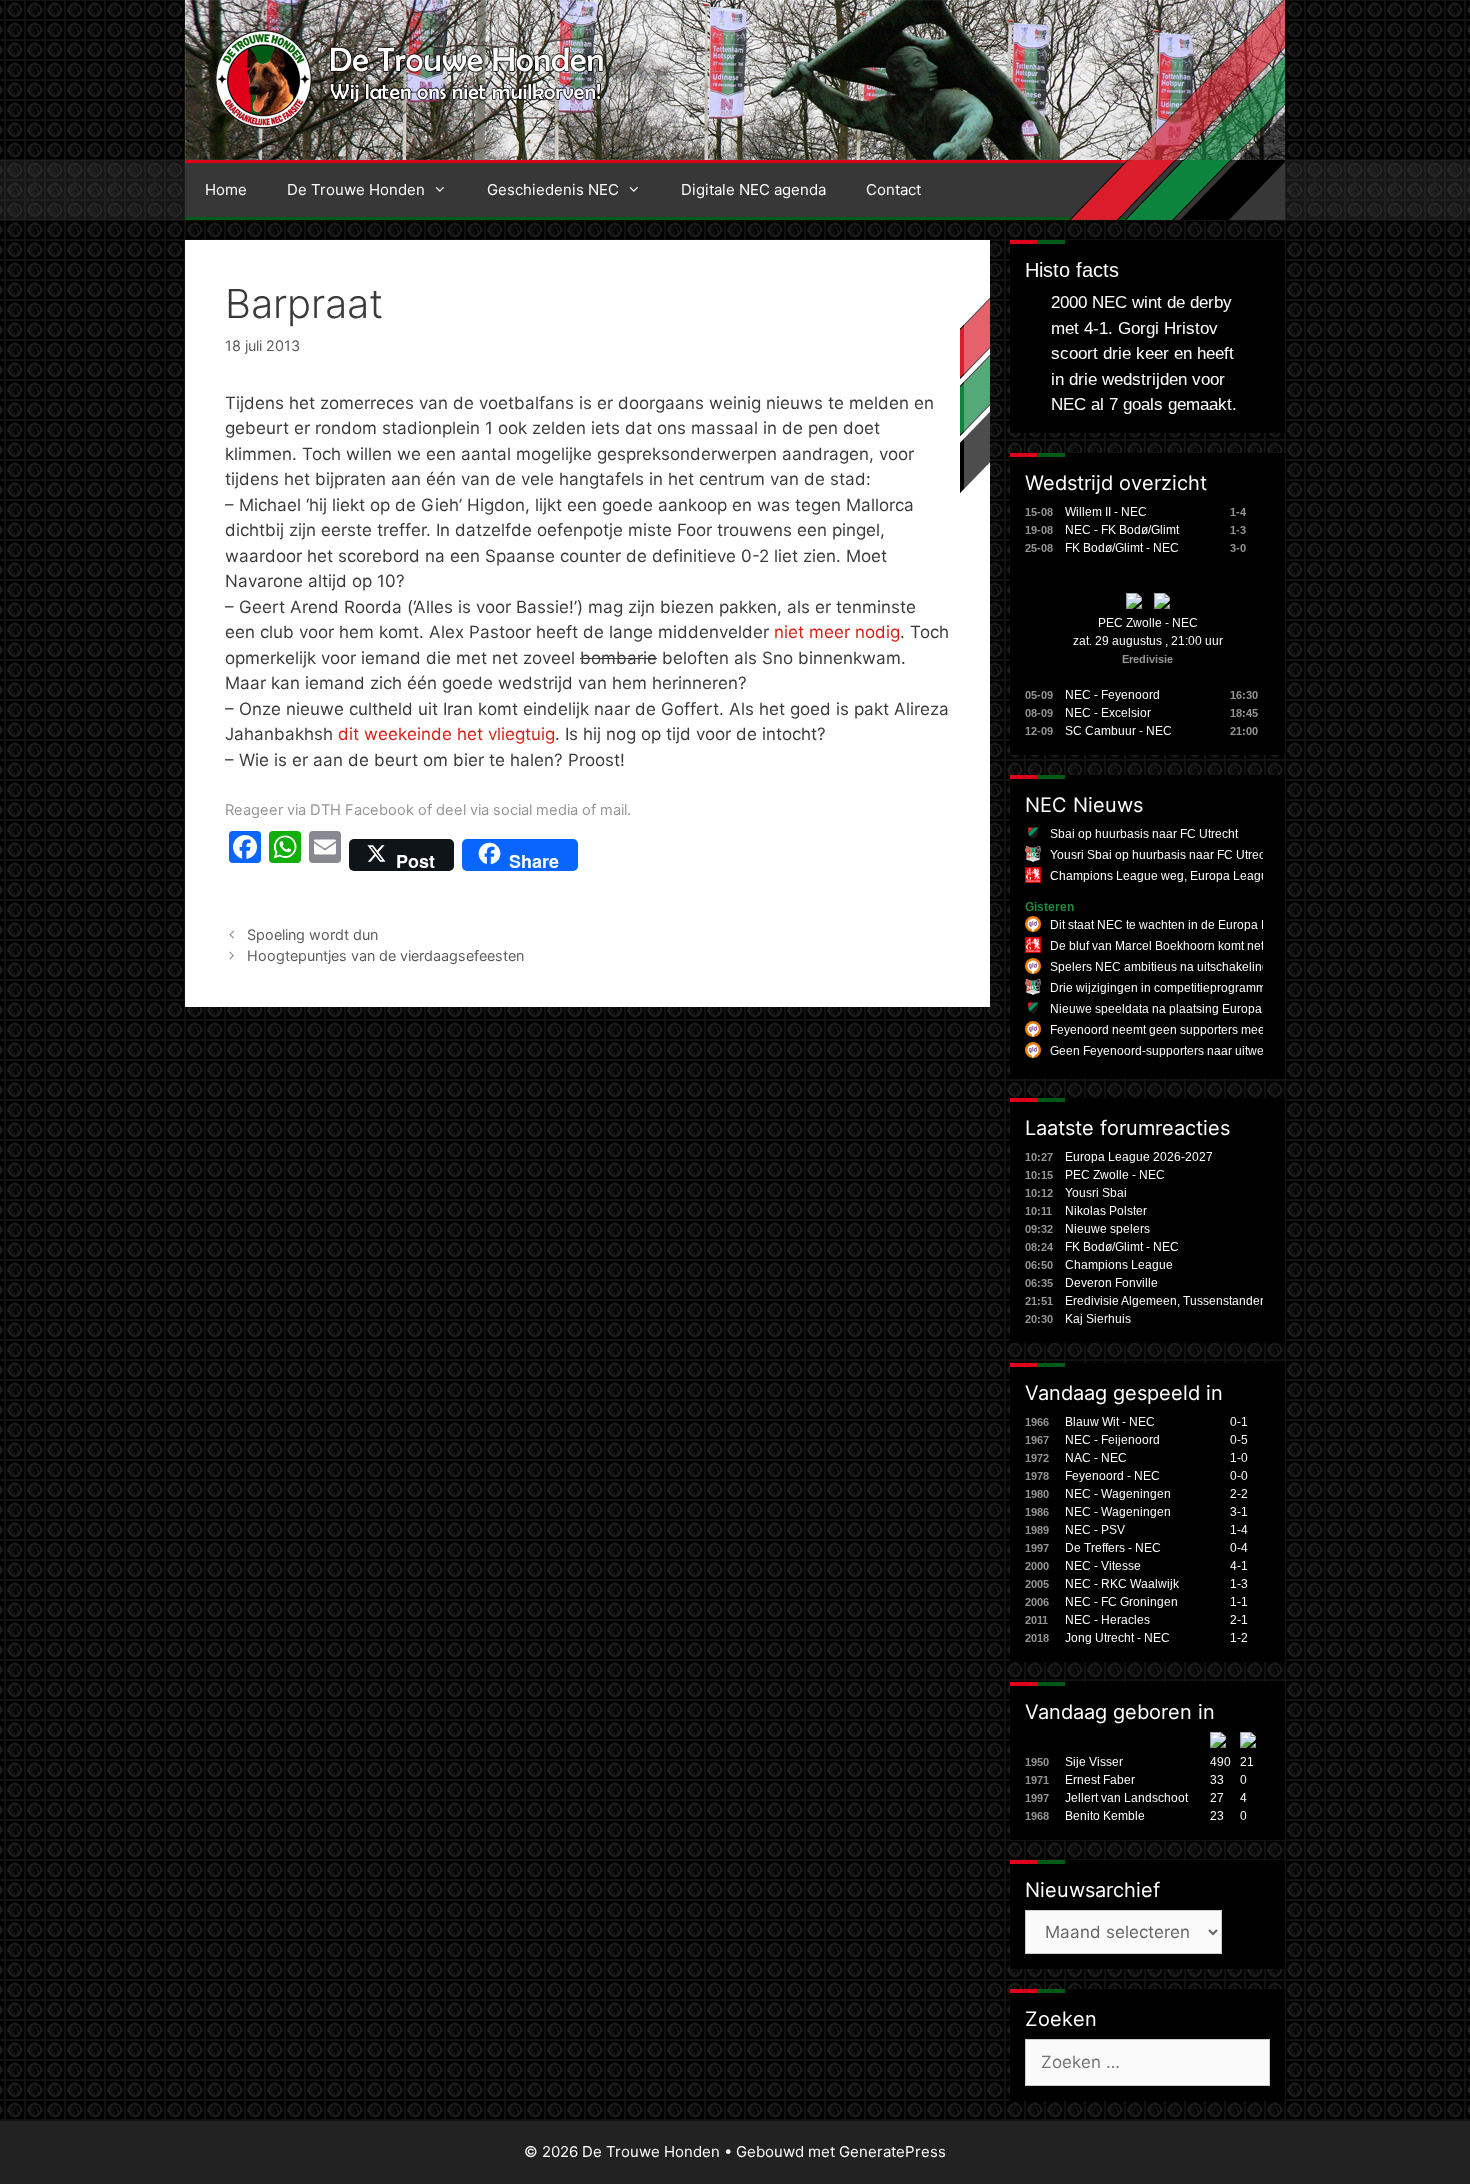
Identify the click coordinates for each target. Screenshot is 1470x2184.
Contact (893, 189)
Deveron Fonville (1111, 1283)
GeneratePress (892, 2151)
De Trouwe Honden (356, 189)
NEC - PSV (1095, 1530)
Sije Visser (1094, 1762)
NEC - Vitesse (1103, 1566)
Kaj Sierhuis (1098, 1319)
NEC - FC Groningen (1121, 1602)
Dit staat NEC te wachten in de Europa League (1176, 925)
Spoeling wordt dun (312, 934)
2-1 (1239, 1620)
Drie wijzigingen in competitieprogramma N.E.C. (1180, 988)
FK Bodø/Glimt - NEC (1122, 548)
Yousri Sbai (1096, 1193)
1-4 (1239, 1530)
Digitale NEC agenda (753, 189)
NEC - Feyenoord (1112, 695)
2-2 (1239, 1494)
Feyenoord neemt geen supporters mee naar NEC (1186, 1030)
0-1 (1239, 1422)
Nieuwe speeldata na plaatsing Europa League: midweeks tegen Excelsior (1252, 1009)
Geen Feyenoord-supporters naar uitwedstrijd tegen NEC (1205, 1051)
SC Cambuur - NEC (1118, 731)
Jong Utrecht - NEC (1117, 1638)
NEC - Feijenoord (1112, 1440)
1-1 (1239, 1602)
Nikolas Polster (1106, 1211)
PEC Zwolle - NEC (1148, 623)
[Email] (325, 855)
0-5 (1239, 1440)
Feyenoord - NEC (1112, 1476)
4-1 (1239, 1566)
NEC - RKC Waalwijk (1122, 1584)
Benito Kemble (1105, 1816)
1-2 (1239, 1638)
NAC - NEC (1096, 1458)
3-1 (1239, 1512)
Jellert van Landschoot (1126, 1798)
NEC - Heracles (1107, 1620)
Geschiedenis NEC (553, 189)
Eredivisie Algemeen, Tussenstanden (1166, 1301)
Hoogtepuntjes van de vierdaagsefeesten (385, 955)
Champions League (1119, 1265)
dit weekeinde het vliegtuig (446, 734)
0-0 (1239, 1476)
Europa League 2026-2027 (1139, 1157)
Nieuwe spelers (1107, 1229)
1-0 (1239, 1458)
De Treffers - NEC (1113, 1548)
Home (226, 189)
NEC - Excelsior (1108, 713)
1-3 (1239, 1584)
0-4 (1239, 1548)
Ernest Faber (1100, 1780)
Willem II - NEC (1106, 512)
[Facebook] (245, 855)
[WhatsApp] (285, 855)
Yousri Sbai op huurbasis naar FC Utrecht (1162, 855)
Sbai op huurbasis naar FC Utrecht (1144, 834)
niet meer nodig (837, 632)
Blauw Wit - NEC (1110, 1422)
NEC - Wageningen (1118, 1494)
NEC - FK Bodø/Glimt (1122, 530)
